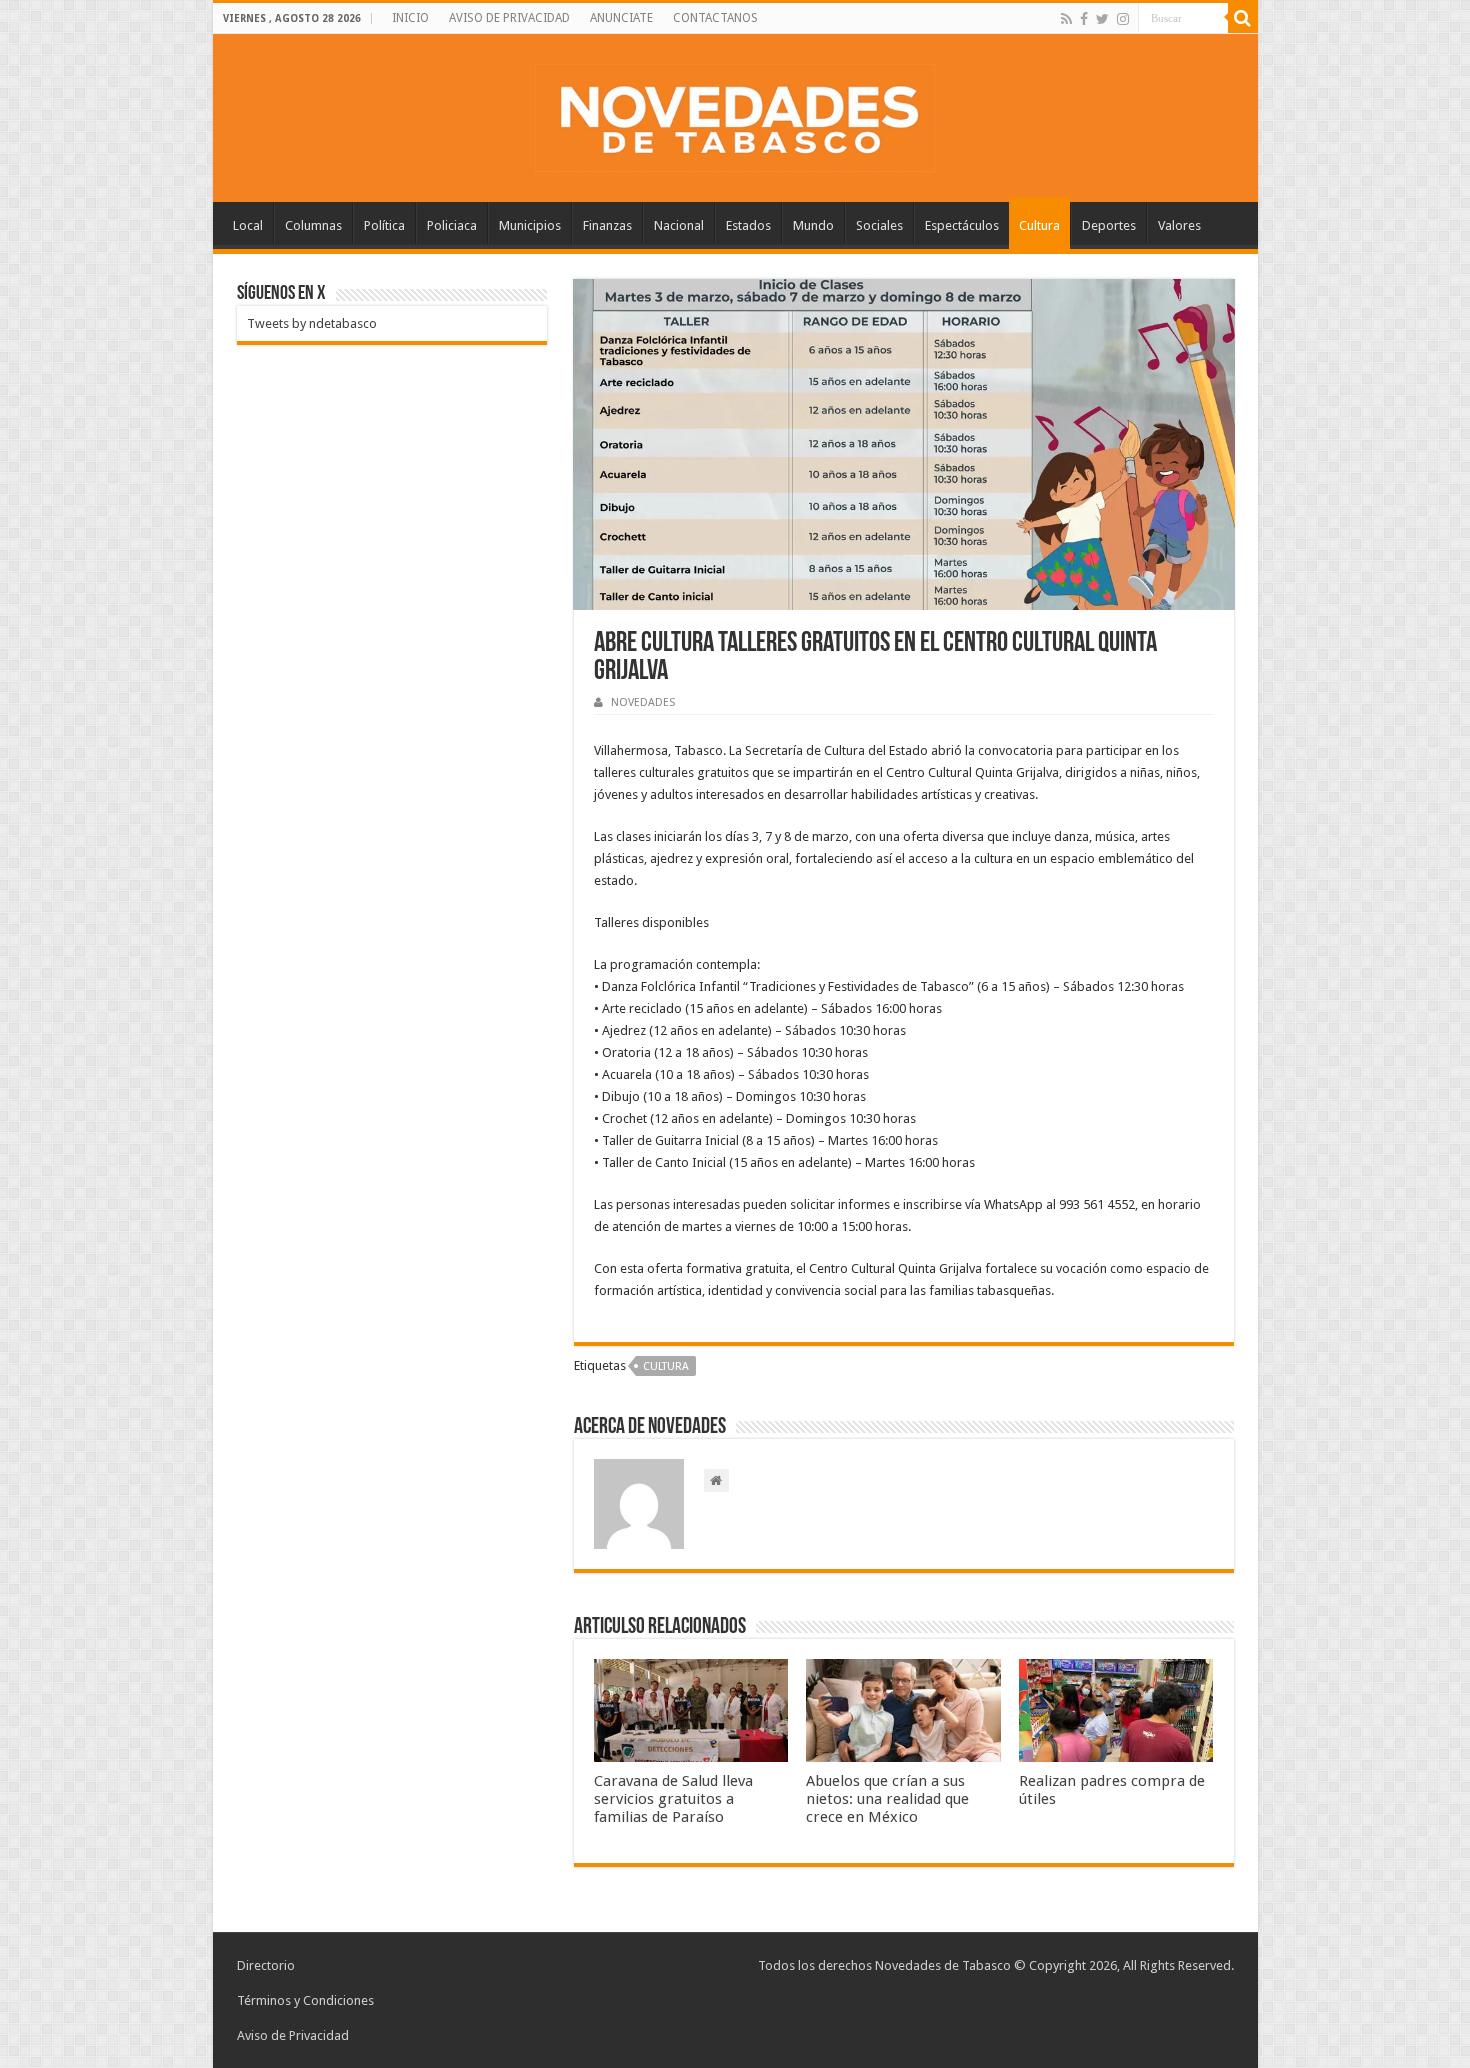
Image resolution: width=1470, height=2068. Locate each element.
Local (248, 225)
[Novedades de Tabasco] (735, 114)
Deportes (1109, 225)
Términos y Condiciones (305, 2000)
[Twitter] (1102, 19)
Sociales (879, 225)
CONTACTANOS (715, 18)
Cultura (1039, 225)
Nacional (679, 225)
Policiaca (452, 225)
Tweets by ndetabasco (312, 323)
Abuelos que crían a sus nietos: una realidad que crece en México (887, 1799)
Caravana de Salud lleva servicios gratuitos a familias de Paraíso (673, 1799)
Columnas (313, 225)
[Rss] (1066, 19)
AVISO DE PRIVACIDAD (509, 18)
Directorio (266, 1965)
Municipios (530, 225)
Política (384, 225)
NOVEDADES (643, 702)
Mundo (813, 225)
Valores (1179, 225)
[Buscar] (1243, 18)
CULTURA (666, 1366)
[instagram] (1123, 19)
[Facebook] (1084, 19)
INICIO (410, 18)
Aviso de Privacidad (293, 2035)
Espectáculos (962, 225)
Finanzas (607, 225)
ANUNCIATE (621, 18)
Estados (748, 225)
